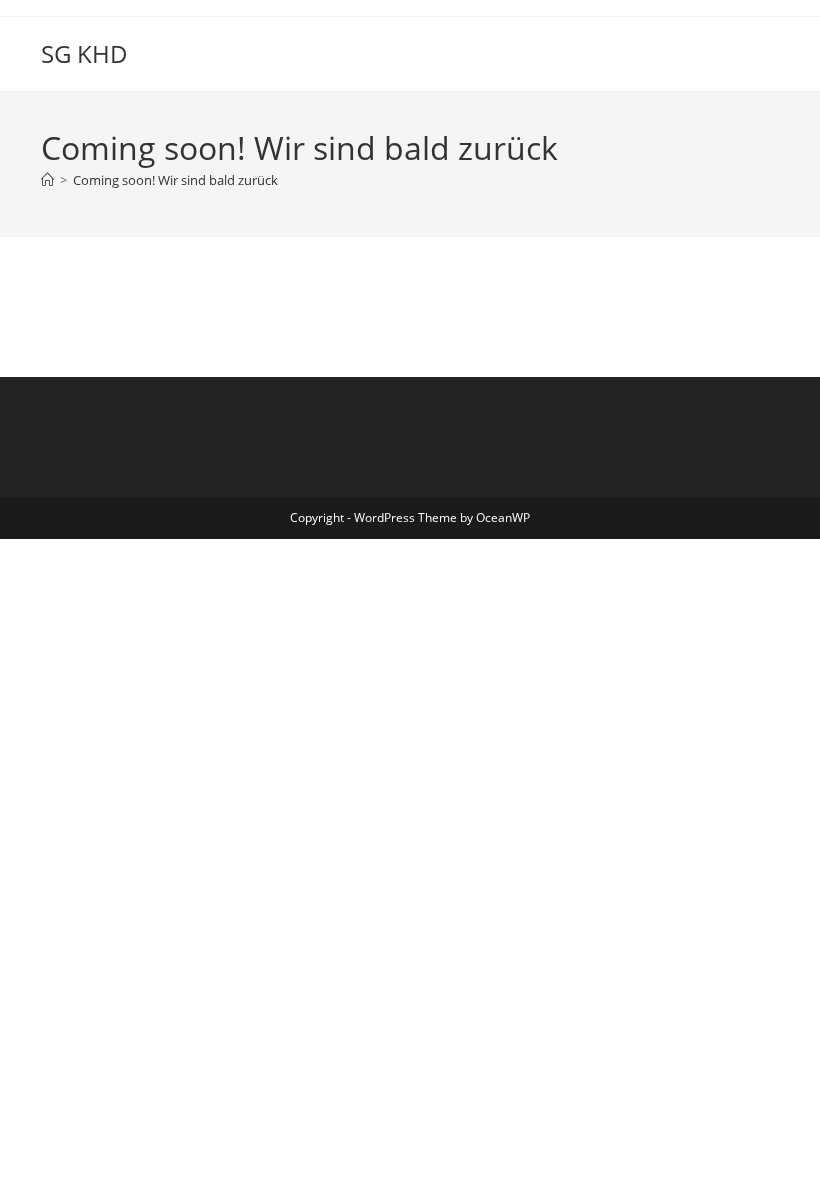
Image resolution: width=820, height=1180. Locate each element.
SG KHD (84, 53)
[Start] (47, 180)
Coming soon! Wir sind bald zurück (175, 180)
